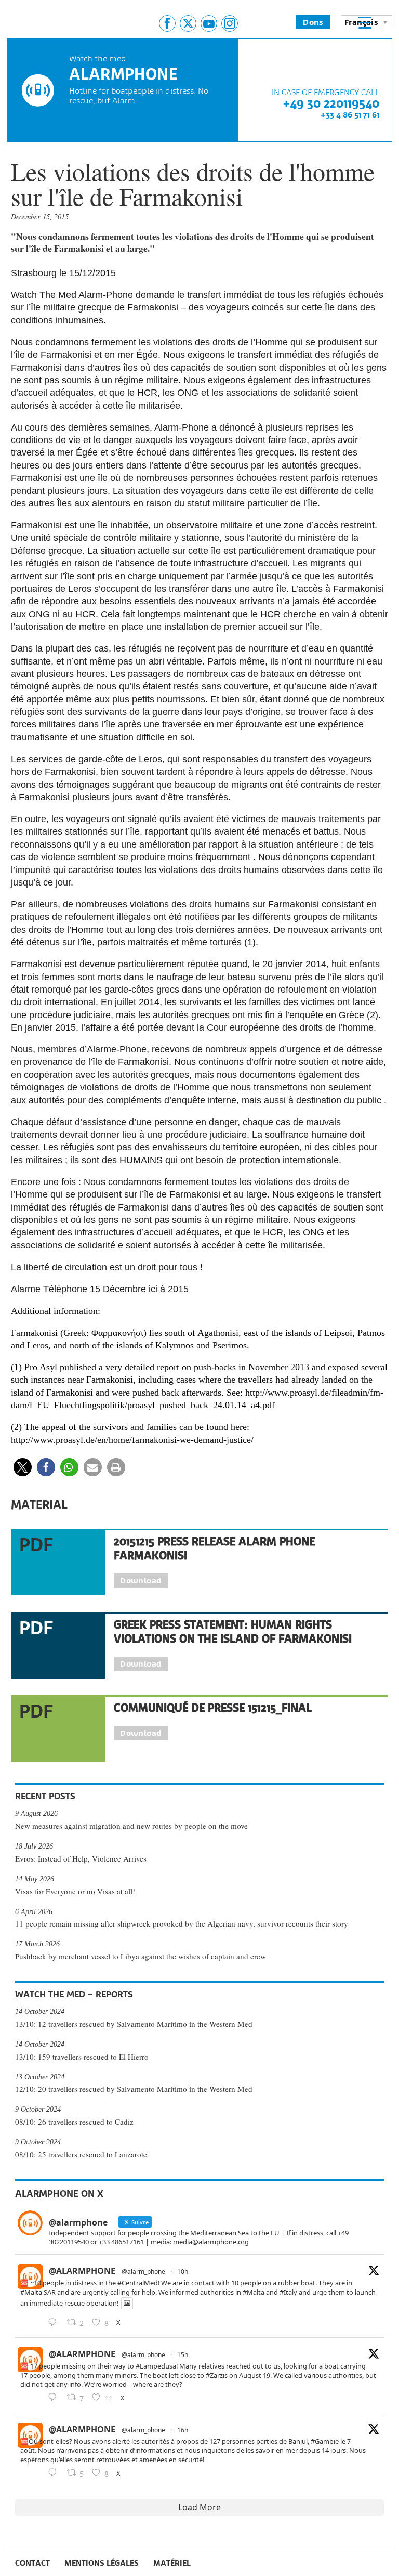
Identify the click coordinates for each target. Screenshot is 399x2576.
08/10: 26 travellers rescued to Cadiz (74, 2122)
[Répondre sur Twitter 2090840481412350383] (55, 2323)
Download (141, 1580)
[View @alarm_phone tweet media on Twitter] (127, 2303)
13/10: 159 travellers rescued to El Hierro (82, 2057)
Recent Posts (45, 1796)
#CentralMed (138, 2283)
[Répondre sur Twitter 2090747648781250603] (55, 2473)
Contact (32, 2563)
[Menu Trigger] (365, 22)
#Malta (31, 2292)
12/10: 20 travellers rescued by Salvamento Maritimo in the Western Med (134, 2089)
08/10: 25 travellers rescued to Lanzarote (81, 2154)
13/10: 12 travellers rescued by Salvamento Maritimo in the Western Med (134, 2024)
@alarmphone (82, 2271)
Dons (313, 22)
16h (183, 2430)
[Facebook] (167, 23)
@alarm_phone (143, 2272)
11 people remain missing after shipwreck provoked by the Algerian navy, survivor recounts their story (182, 1923)
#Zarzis (217, 2375)
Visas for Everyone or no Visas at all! (75, 1891)
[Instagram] (230, 23)
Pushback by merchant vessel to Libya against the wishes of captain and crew (141, 1956)
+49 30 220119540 (331, 103)
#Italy (288, 2292)
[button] (23, 1467)
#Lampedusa (156, 2366)
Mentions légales (102, 2563)
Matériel (172, 2563)
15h (183, 2355)
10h (183, 2272)
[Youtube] (209, 23)
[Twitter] (188, 23)
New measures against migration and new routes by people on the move (131, 1826)
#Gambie (325, 2441)
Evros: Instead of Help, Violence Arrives (81, 1858)
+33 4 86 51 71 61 (350, 115)
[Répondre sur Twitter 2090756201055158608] (55, 2398)
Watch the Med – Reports (74, 1994)
